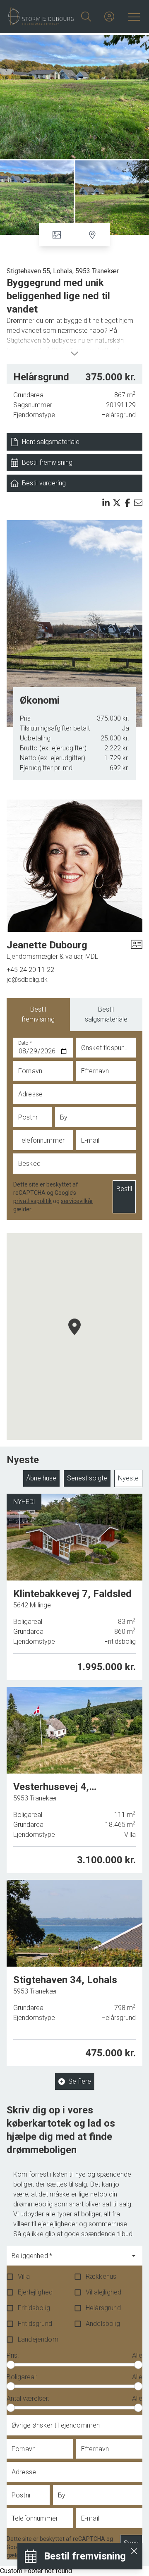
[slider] (11, 2365)
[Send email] (138, 503)
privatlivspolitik (32, 1201)
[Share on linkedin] (106, 503)
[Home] (41, 17)
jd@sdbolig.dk (27, 980)
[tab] (38, 1015)
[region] (74, 1337)
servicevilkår (77, 1201)
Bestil (124, 1189)
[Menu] (132, 17)
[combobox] (68, 2259)
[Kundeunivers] (109, 17)
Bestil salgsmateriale (106, 1014)
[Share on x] (117, 503)
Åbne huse (41, 1478)
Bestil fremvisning (38, 1014)
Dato (25, 1043)
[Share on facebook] (127, 503)
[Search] (86, 17)
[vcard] (137, 950)
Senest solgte (87, 1478)
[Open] (134, 2256)
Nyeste (128, 1478)
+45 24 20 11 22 (30, 970)
